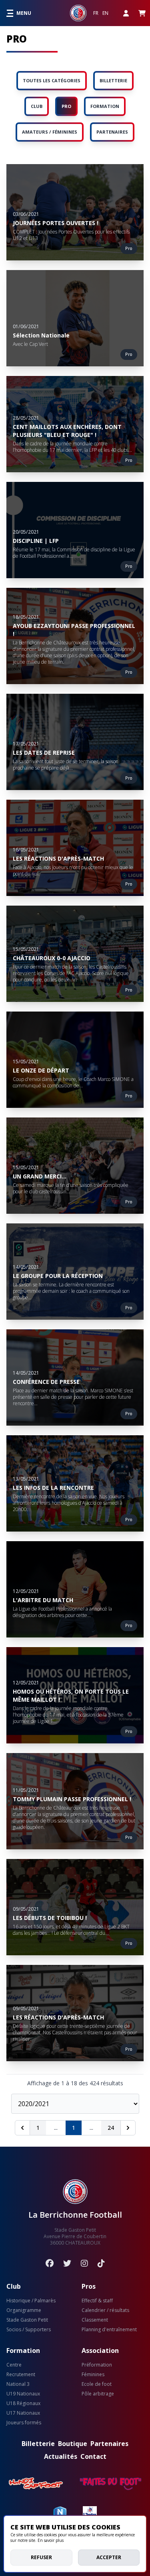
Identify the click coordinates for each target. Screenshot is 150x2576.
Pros (89, 2286)
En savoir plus (51, 2540)
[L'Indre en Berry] (90, 2513)
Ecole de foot (97, 2384)
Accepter (109, 2557)
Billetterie (38, 2444)
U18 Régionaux (23, 2403)
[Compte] (126, 13)
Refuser (41, 2557)
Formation (23, 2350)
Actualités (61, 2456)
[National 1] (60, 2513)
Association (100, 2350)
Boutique (73, 2444)
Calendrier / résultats (105, 2310)
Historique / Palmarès (31, 2301)
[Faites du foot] (111, 2484)
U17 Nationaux (23, 2413)
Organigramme (24, 2310)
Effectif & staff (97, 2301)
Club (14, 2286)
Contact (93, 2456)
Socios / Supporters (29, 2330)
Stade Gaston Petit (27, 2320)
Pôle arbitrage (98, 2394)
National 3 (18, 2384)
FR (96, 13)
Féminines (93, 2375)
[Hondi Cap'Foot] (36, 2484)
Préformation (97, 2365)
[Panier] (142, 13)
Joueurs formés (24, 2423)
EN (105, 13)
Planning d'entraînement (109, 2330)
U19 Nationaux (23, 2394)
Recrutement (21, 2375)
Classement (95, 2320)
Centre (14, 2365)
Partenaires (109, 2444)
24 (111, 2128)
